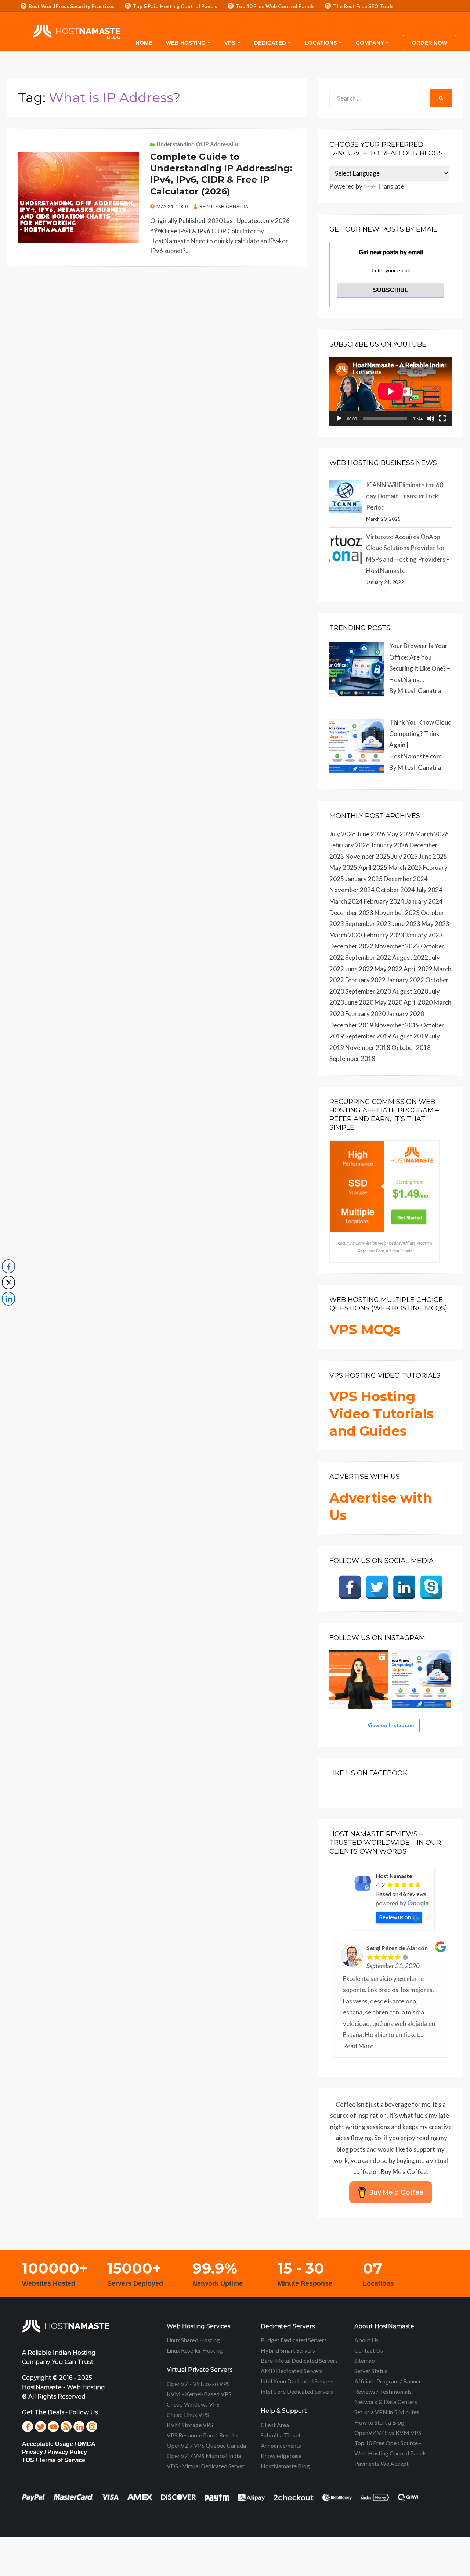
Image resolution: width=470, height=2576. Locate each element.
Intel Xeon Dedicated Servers (297, 2381)
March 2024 (346, 901)
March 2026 (432, 834)
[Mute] (431, 419)
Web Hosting (186, 43)
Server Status (371, 2371)
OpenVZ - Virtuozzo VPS (198, 2384)
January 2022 (405, 980)
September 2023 (368, 924)
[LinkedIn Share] (8, 1299)
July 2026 (343, 834)
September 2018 (352, 1059)
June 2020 (359, 1002)
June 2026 (371, 834)
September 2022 (368, 957)
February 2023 (384, 935)
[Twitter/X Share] (8, 1282)
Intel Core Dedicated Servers (297, 2391)
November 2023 (397, 913)
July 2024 (429, 890)
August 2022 (410, 957)
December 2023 (351, 913)
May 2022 (388, 969)
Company (370, 43)
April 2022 (418, 969)
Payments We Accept (382, 2463)
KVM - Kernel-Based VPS (199, 2394)
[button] (8, 1313)
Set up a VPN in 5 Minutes (387, 2412)
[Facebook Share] (8, 1266)
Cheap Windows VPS (193, 2404)
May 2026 (400, 834)
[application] (391, 391)
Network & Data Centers (386, 2402)
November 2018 (368, 1047)
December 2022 (351, 946)
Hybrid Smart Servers (288, 2350)
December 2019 (351, 1025)
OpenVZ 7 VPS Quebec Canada (206, 2445)
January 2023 (424, 935)
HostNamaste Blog (285, 2466)
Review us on (395, 1917)
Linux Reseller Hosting (195, 2350)
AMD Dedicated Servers (292, 2371)
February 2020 (365, 1014)
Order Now (430, 43)
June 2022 (359, 969)
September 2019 (368, 1036)
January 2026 (390, 845)
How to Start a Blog (379, 2422)
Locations (321, 43)
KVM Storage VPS (190, 2425)
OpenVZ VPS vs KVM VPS (388, 2433)
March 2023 (346, 935)
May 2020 (388, 1002)
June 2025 (433, 856)
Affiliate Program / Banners (389, 2381)
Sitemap (365, 2360)
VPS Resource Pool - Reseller (203, 2435)
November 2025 (368, 856)
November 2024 (352, 890)
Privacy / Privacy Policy (55, 2452)
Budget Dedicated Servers (294, 2340)
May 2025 (343, 867)
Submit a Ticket (281, 2435)
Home (144, 43)
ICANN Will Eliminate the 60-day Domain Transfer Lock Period (406, 496)
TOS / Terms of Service (54, 2460)
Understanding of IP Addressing (198, 144)
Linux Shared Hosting (193, 2340)
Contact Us (369, 2350)
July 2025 (405, 856)
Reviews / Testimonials (383, 2391)
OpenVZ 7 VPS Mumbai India (204, 2456)
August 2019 (410, 1036)
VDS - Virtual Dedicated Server (206, 2466)
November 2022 (397, 946)
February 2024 (384, 901)
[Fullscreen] (442, 419)
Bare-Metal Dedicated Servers (299, 2360)
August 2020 (410, 991)
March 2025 (405, 867)
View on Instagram (391, 1725)
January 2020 (405, 1014)
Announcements (281, 2445)
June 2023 (406, 924)
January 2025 (364, 879)
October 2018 (411, 1047)
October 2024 (395, 890)
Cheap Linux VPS (188, 2414)
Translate (391, 186)
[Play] (339, 419)
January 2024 (424, 901)
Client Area (275, 2425)
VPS (230, 43)
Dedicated (270, 43)
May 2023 (435, 924)
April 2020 (418, 1002)
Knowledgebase (281, 2456)
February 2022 (365, 980)
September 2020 (368, 991)
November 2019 (397, 1025)
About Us (366, 2340)
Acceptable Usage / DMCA (59, 2444)
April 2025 (373, 867)
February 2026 (350, 845)
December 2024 (406, 879)
